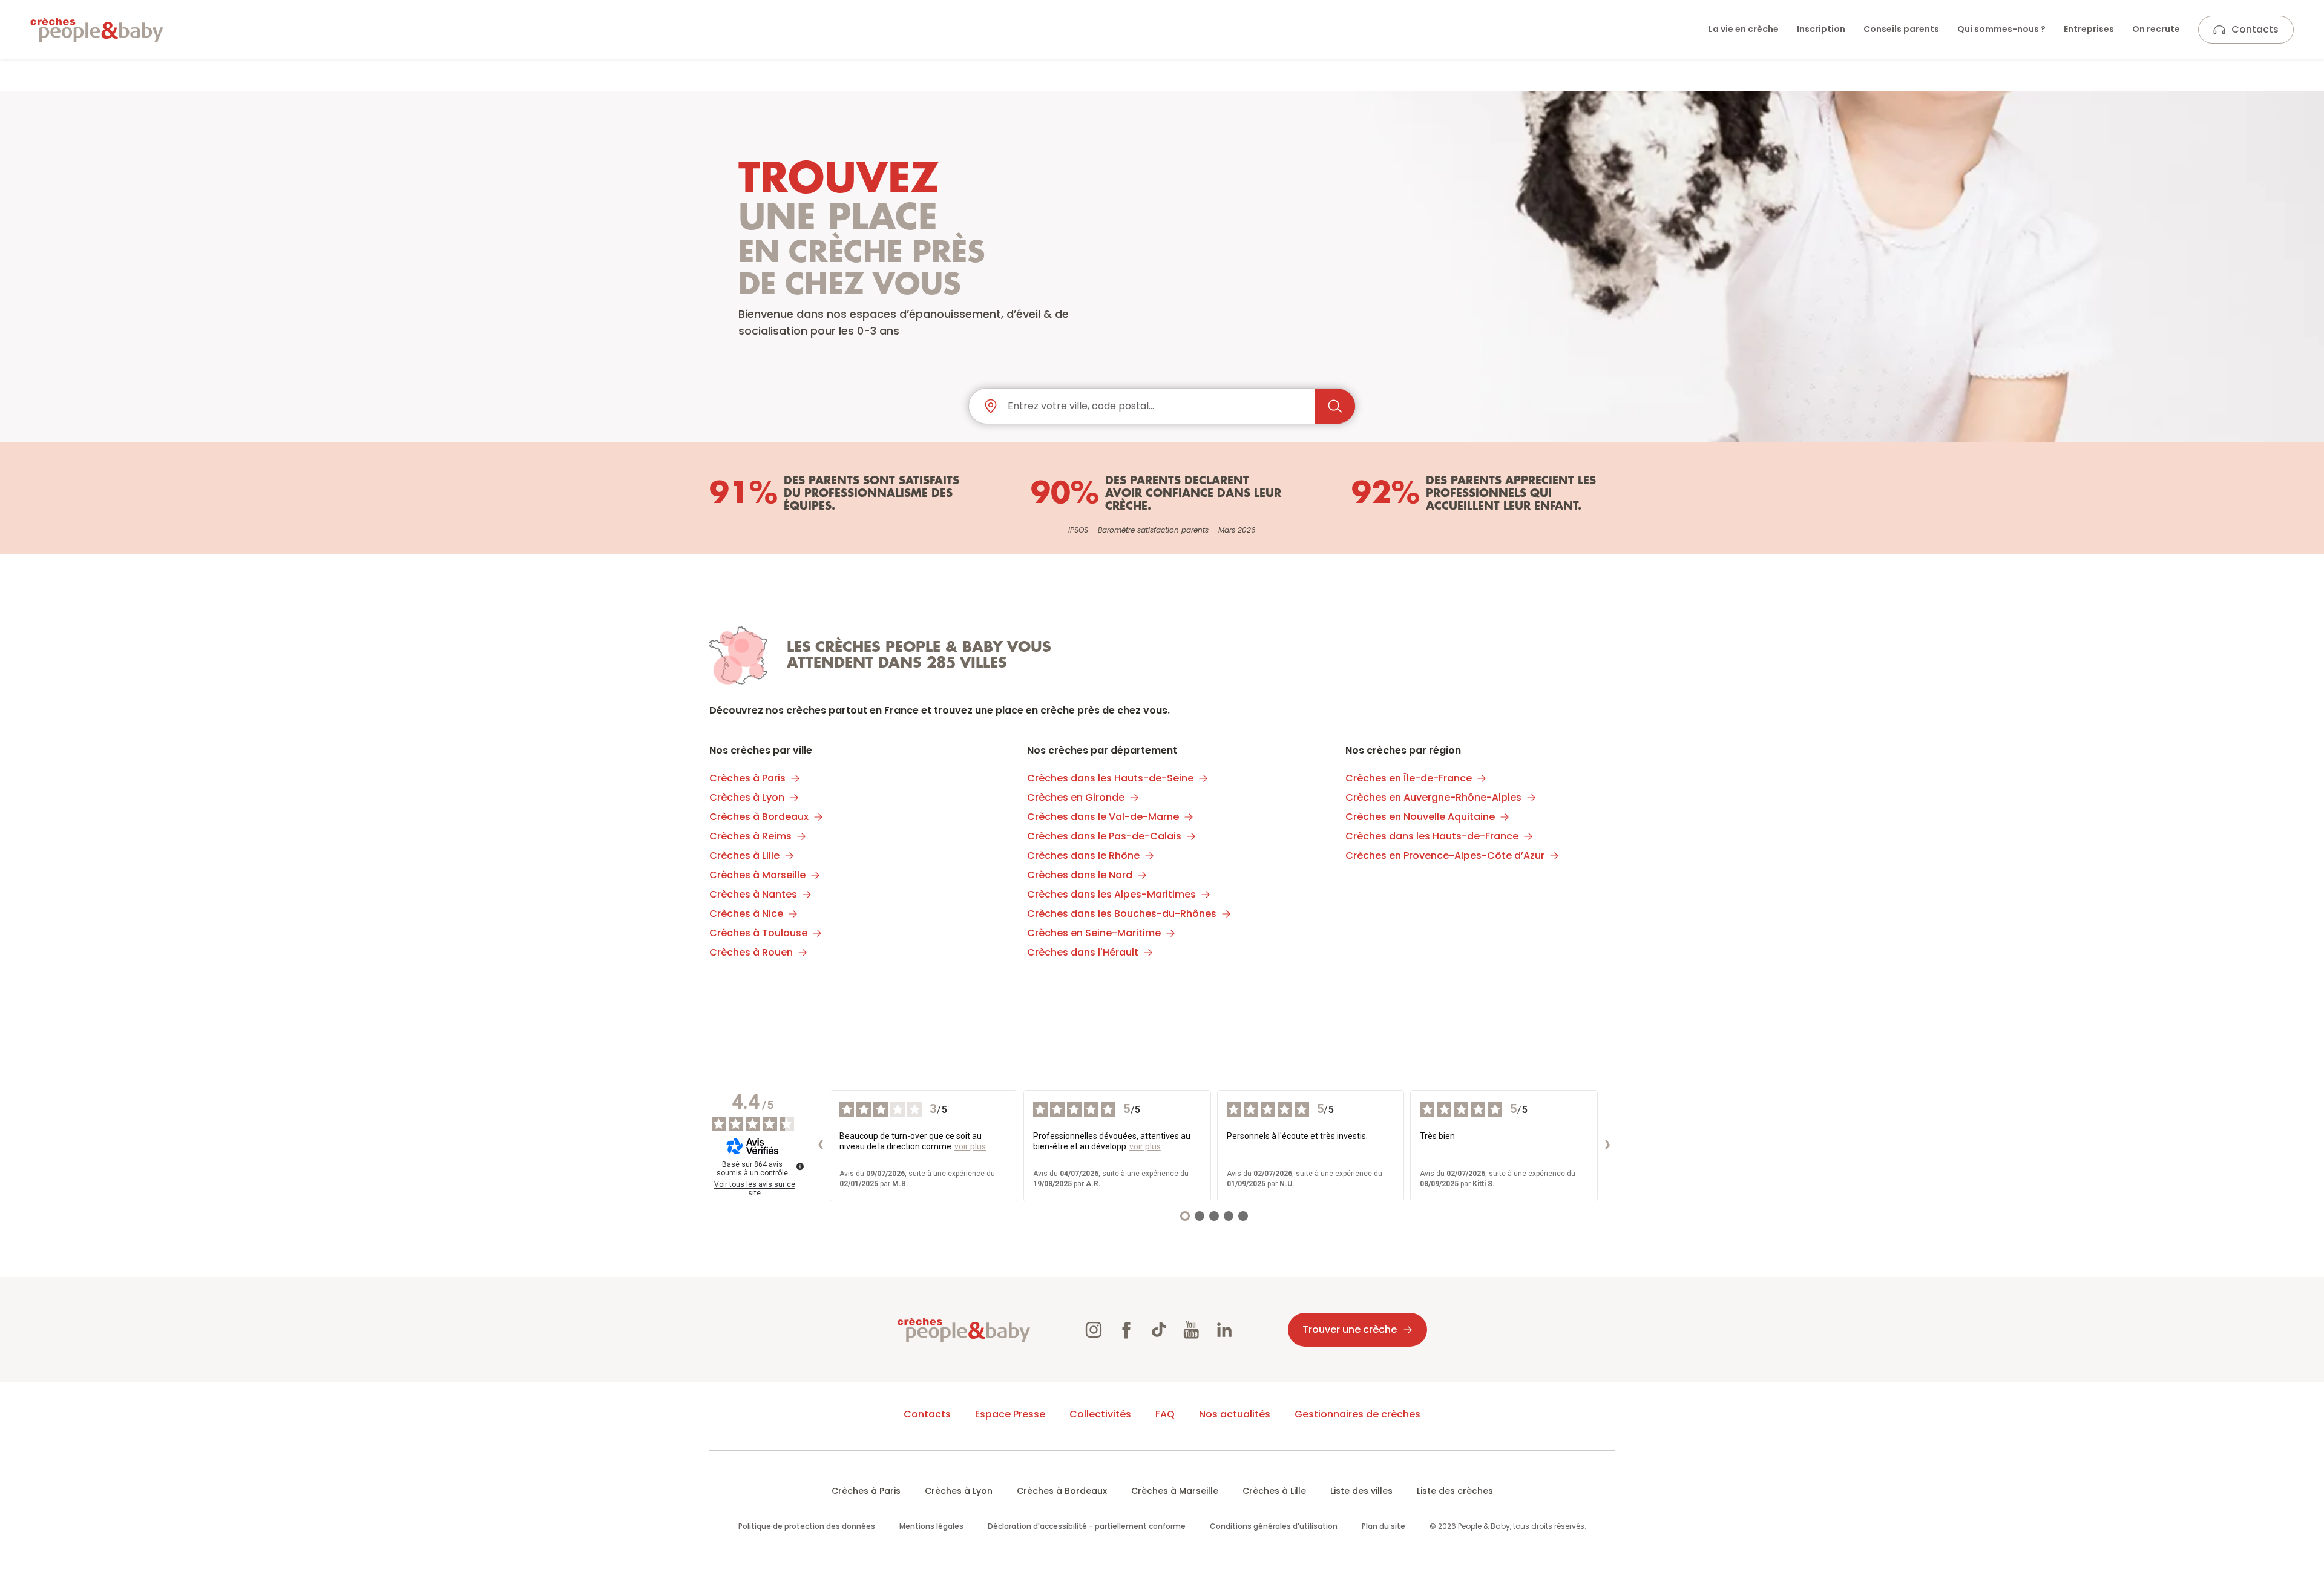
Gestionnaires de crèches (1357, 1414)
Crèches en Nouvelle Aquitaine (1420, 817)
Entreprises (2089, 29)
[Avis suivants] (1607, 1146)
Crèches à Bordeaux (759, 817)
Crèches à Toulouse (758, 933)
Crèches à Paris (747, 778)
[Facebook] (1126, 1330)
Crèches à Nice (746, 914)
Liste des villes (1361, 1491)
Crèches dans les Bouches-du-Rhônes (1122, 914)
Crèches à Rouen (751, 952)
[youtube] (1192, 1330)
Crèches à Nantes (753, 894)
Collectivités (1100, 1414)
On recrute (2156, 29)
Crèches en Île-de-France (1409, 778)
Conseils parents (1901, 29)
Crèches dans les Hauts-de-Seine (1110, 778)
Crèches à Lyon (747, 797)
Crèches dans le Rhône (1083, 856)
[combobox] (1157, 406)
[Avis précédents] (820, 1146)
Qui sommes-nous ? (2001, 29)
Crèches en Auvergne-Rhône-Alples (1433, 797)
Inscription (1821, 29)
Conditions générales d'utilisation (1274, 1526)
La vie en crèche (1744, 29)
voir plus (970, 1146)
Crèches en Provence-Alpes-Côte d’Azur (1445, 856)
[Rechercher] (1335, 406)
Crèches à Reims (750, 836)
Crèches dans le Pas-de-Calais (1104, 836)
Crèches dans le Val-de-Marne (1103, 817)
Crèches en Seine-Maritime (1094, 933)
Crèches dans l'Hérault (1083, 952)
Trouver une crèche (1350, 1329)
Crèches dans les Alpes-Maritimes (1111, 894)
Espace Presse (1010, 1414)
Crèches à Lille (744, 856)
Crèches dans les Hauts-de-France (1432, 836)
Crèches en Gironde (1076, 797)
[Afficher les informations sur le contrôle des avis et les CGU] (800, 1166)
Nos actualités (1235, 1414)
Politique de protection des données (807, 1526)
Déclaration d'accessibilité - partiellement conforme (1087, 1526)
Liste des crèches (1455, 1491)
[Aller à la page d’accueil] (97, 30)
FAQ (1165, 1414)
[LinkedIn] (1224, 1330)
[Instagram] (1094, 1330)
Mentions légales (931, 1526)
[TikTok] (1159, 1330)
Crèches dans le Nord (1080, 875)
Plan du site (1384, 1526)
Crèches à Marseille (757, 875)
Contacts (2255, 29)
